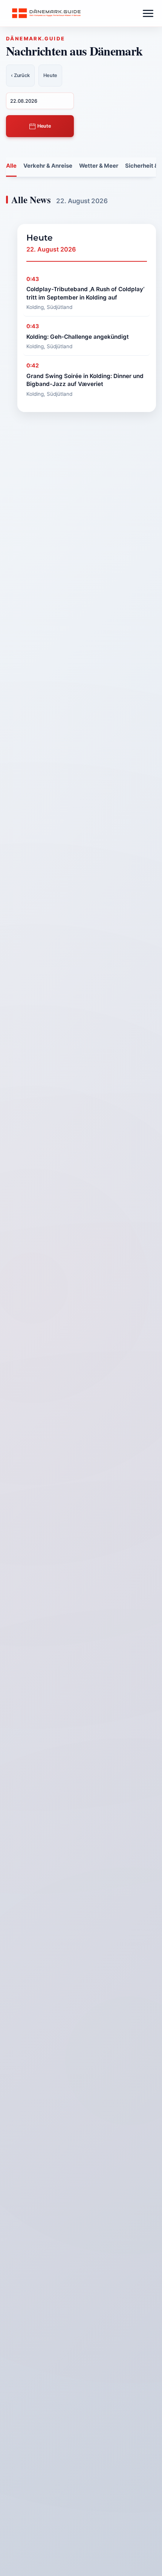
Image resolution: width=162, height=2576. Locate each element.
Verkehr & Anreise (48, 166)
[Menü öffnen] (148, 13)
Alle (11, 166)
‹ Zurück (20, 75)
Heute (44, 126)
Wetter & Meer (99, 166)
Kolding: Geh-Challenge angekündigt (78, 337)
